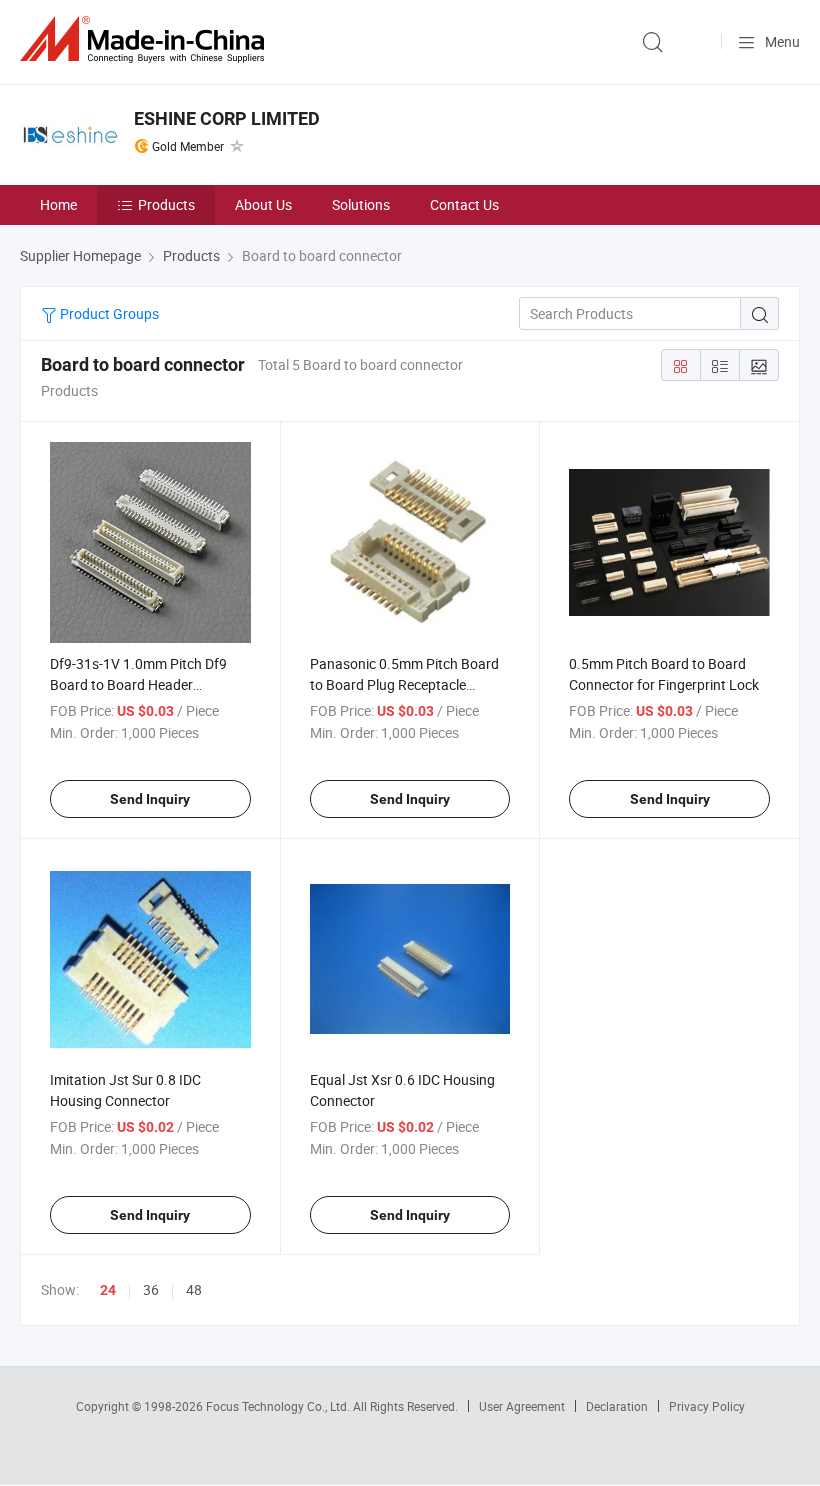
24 (108, 1290)
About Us (263, 204)
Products (166, 204)
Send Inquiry (150, 799)
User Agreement (522, 1406)
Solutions (361, 204)
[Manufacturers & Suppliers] (146, 39)
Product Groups (108, 313)
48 (194, 1289)
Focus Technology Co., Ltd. (279, 1406)
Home (58, 204)
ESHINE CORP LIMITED (227, 118)
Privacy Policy (707, 1406)
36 (151, 1289)
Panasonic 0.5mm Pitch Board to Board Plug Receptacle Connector (404, 684)
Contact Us (464, 204)
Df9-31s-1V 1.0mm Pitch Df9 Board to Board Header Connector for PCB (138, 684)
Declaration (617, 1406)
